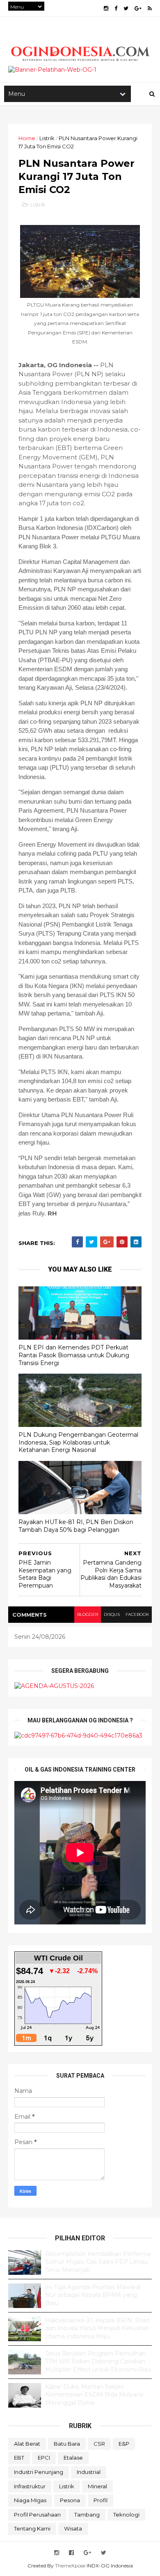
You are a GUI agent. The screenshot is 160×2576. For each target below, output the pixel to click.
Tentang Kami (32, 2528)
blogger (88, 1614)
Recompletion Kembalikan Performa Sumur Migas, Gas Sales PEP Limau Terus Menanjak (98, 2262)
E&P (124, 2444)
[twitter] (126, 8)
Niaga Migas (30, 2500)
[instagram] (106, 8)
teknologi (126, 2515)
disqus (112, 1614)
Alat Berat (27, 2444)
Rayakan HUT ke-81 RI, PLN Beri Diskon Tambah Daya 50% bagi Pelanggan (76, 1526)
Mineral (97, 2486)
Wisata (73, 2528)
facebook (137, 1614)
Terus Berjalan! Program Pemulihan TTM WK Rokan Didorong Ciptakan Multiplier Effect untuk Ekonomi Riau (98, 2361)
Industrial (89, 2472)
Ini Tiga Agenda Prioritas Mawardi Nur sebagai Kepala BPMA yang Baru (93, 2295)
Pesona (70, 2500)
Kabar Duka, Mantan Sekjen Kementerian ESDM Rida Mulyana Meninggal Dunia (94, 2395)
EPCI (44, 2458)
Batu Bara (67, 2444)
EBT (19, 2458)
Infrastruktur (30, 2486)
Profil (101, 2500)
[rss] (150, 8)
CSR (99, 2444)
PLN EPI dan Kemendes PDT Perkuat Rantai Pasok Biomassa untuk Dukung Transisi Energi (74, 1355)
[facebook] (116, 8)
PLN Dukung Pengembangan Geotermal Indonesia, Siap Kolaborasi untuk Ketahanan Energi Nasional (78, 1442)
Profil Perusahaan (37, 2515)
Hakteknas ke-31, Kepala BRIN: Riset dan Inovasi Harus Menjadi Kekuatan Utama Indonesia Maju (97, 2328)
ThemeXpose (70, 2566)
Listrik (47, 138)
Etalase (73, 2458)
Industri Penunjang (39, 2472)
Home (27, 138)
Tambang (87, 2515)
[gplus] (138, 8)
